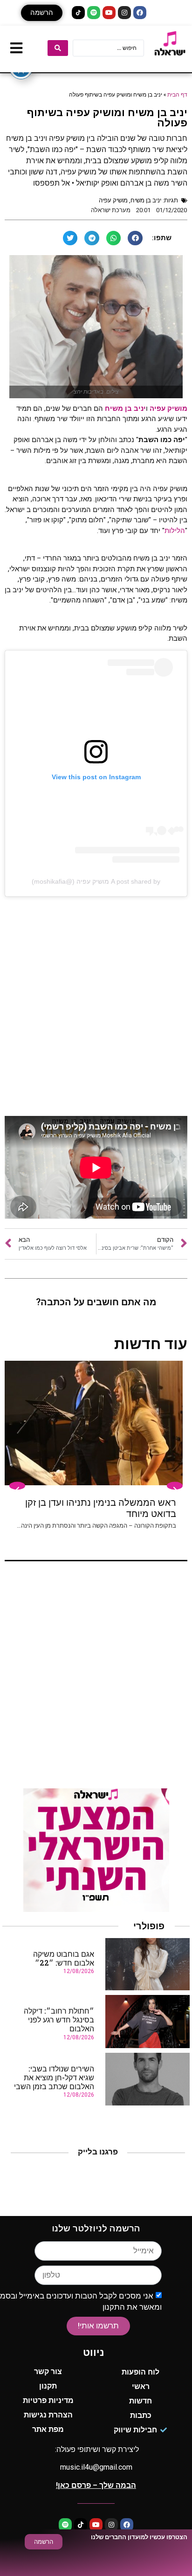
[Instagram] (124, 13)
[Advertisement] (96, 1006)
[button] (42, 13)
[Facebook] (140, 13)
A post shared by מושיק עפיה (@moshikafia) (96, 881)
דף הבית (177, 94)
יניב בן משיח (146, 200)
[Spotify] (94, 13)
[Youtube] (109, 13)
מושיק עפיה (113, 200)
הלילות (175, 531)
